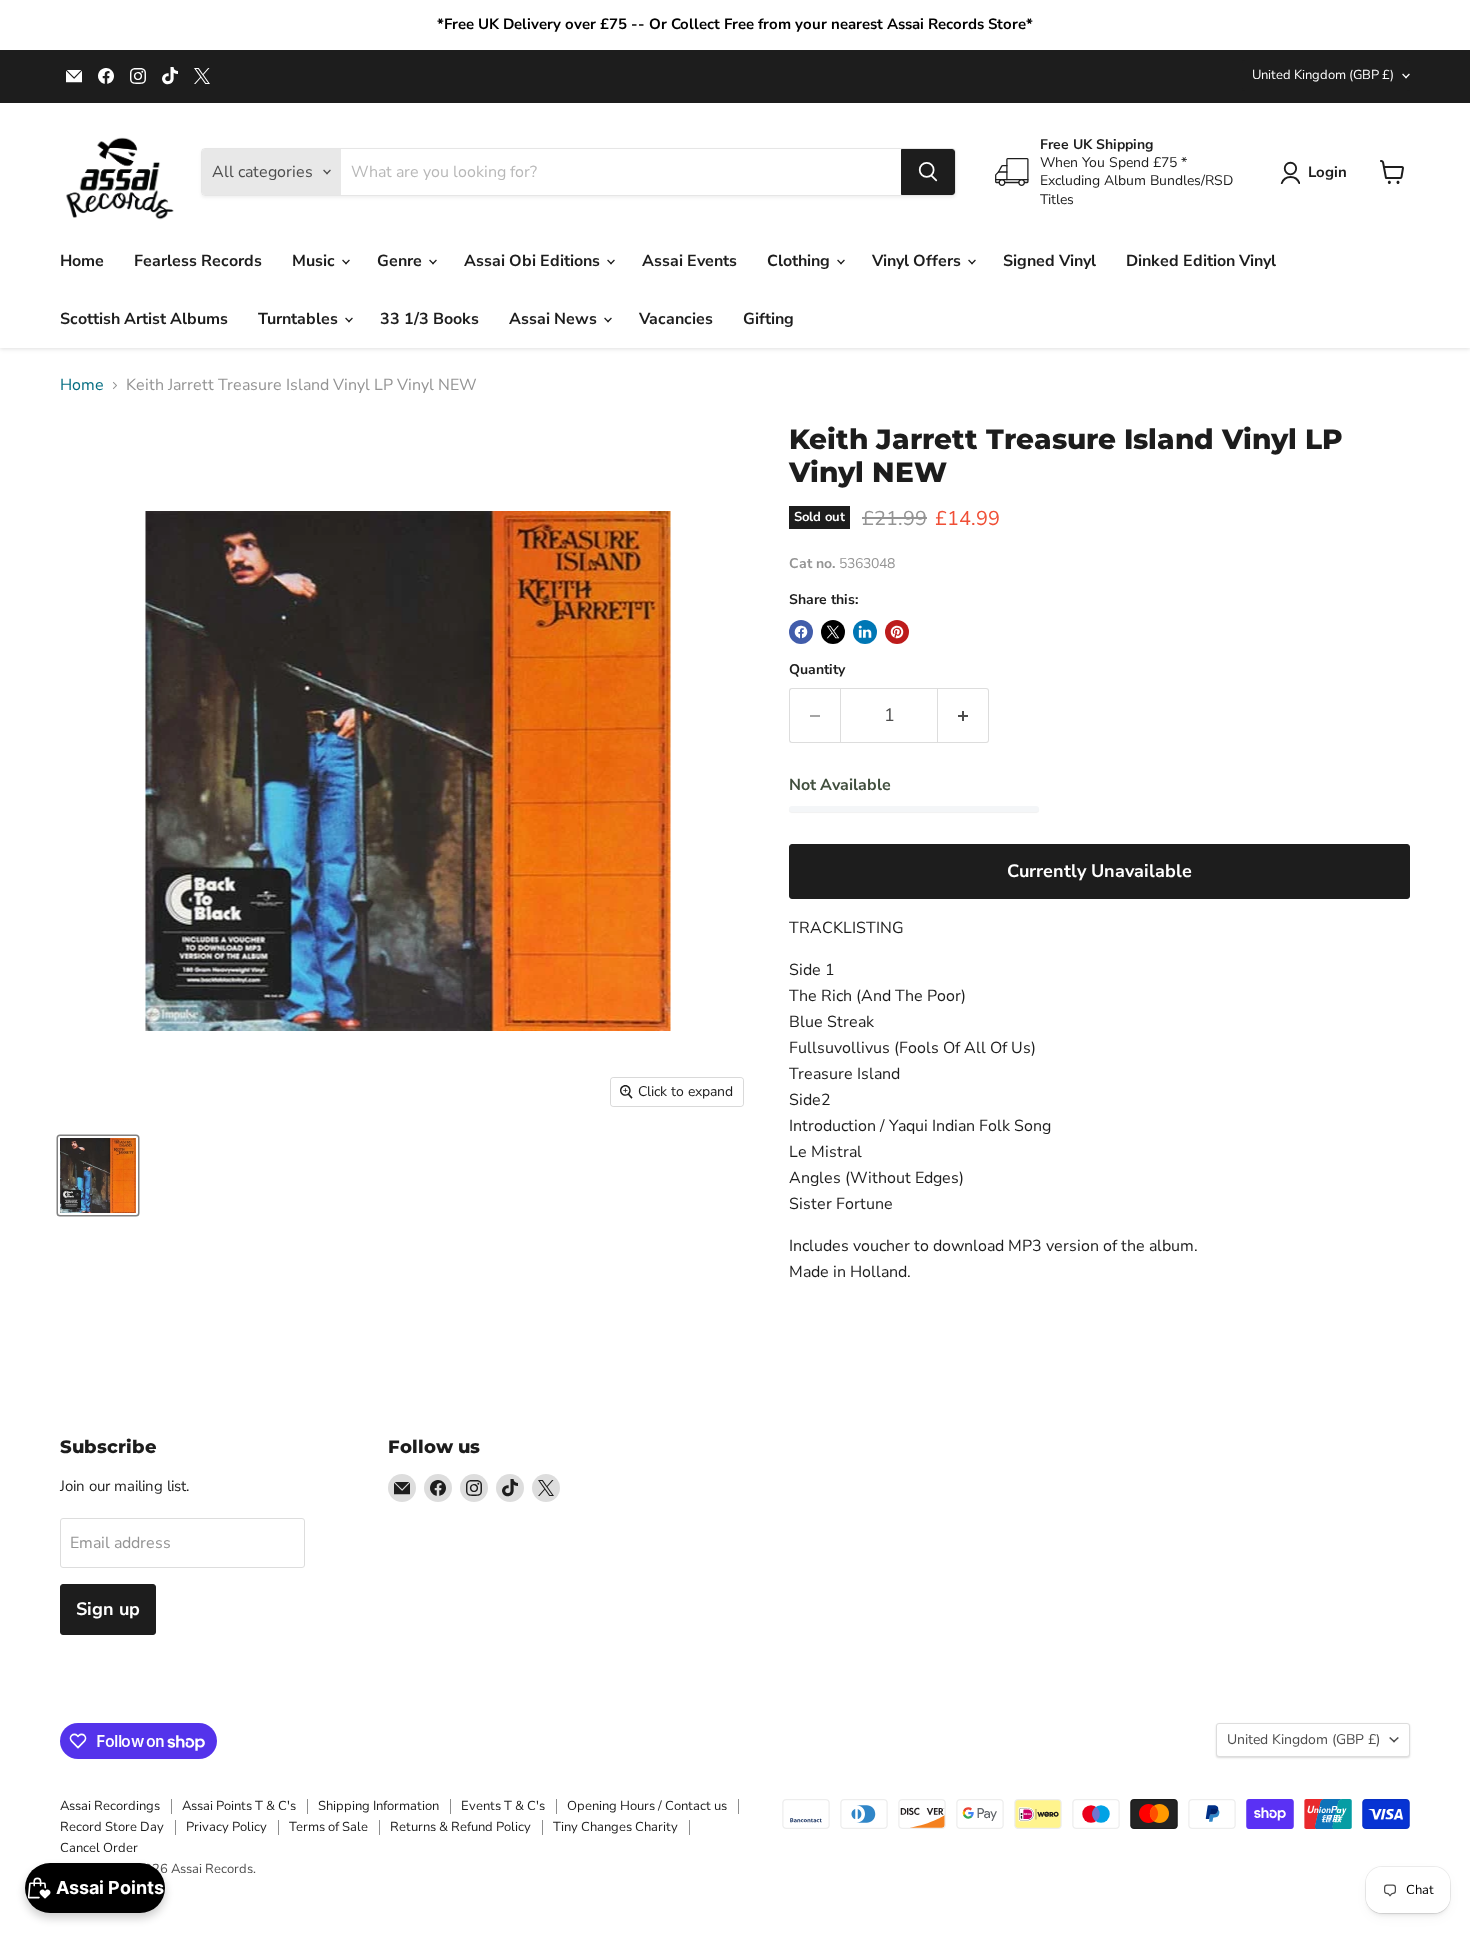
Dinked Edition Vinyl (1201, 261)
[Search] (928, 172)
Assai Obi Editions (534, 261)
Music (315, 261)
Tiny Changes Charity (615, 1827)
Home (82, 261)
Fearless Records (198, 261)
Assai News (555, 319)
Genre (401, 261)
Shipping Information (378, 1806)
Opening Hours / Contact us (647, 1806)
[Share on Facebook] (801, 632)
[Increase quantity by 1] (963, 715)
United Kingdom (1323, 75)
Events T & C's (503, 1806)
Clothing (800, 261)
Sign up (108, 1609)
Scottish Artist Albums (144, 319)
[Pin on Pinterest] (897, 632)
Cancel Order (99, 1848)
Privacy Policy (226, 1827)
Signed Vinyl (1049, 261)
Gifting (768, 319)
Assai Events (689, 261)
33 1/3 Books (429, 319)
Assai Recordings (110, 1806)
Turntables (300, 319)
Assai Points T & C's (239, 1806)
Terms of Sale (328, 1827)
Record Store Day (112, 1827)
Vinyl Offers (918, 261)
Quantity (817, 670)
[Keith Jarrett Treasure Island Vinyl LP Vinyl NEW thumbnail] (98, 1175)
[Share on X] (833, 632)
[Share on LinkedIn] (865, 632)
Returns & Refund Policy (460, 1827)
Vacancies (676, 319)
